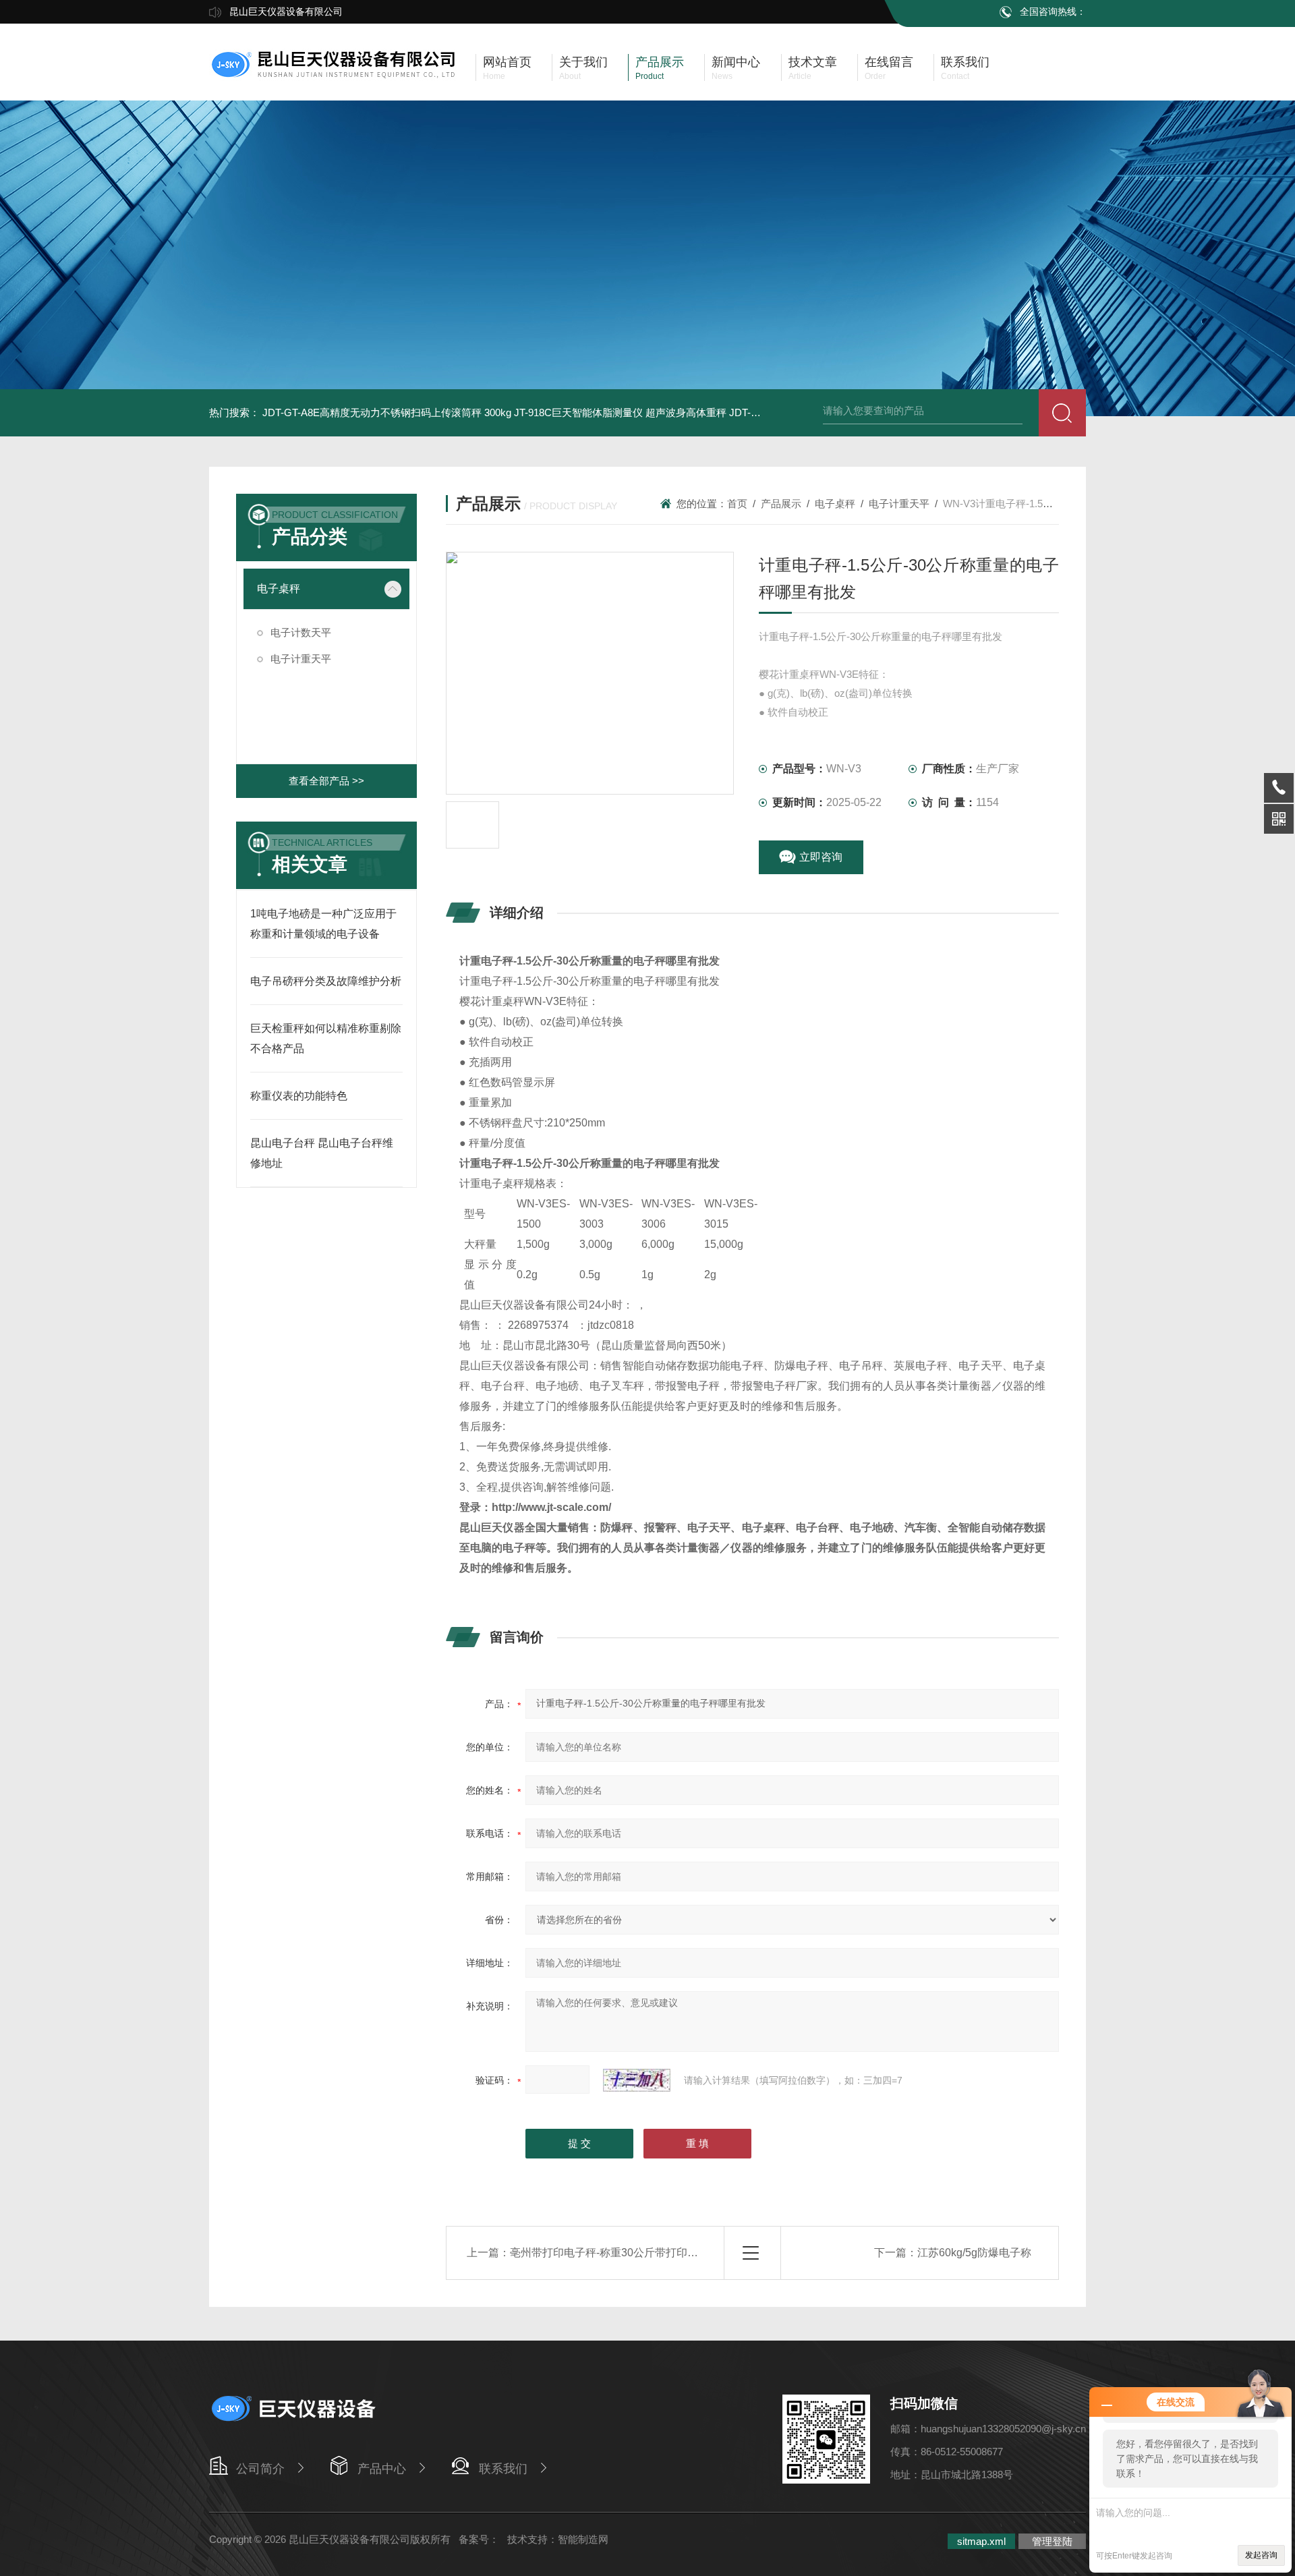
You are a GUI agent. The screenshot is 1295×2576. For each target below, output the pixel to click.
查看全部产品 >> (326, 781)
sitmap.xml (981, 2541)
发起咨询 (1261, 2555)
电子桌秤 (279, 589)
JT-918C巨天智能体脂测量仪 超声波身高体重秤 (620, 412)
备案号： (479, 2539)
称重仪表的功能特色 (299, 1096)
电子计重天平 (301, 659)
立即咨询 (821, 857)
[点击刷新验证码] (637, 2080)
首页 (737, 504)
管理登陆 (1052, 2541)
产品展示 (781, 504)
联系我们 (503, 2469)
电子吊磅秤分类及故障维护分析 (326, 981)
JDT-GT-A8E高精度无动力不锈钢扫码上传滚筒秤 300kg (387, 412)
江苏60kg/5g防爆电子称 (974, 2253)
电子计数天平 (301, 632)
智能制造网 (583, 2539)
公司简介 (260, 2469)
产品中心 (382, 2469)
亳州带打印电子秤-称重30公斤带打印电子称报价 (626, 2253)
